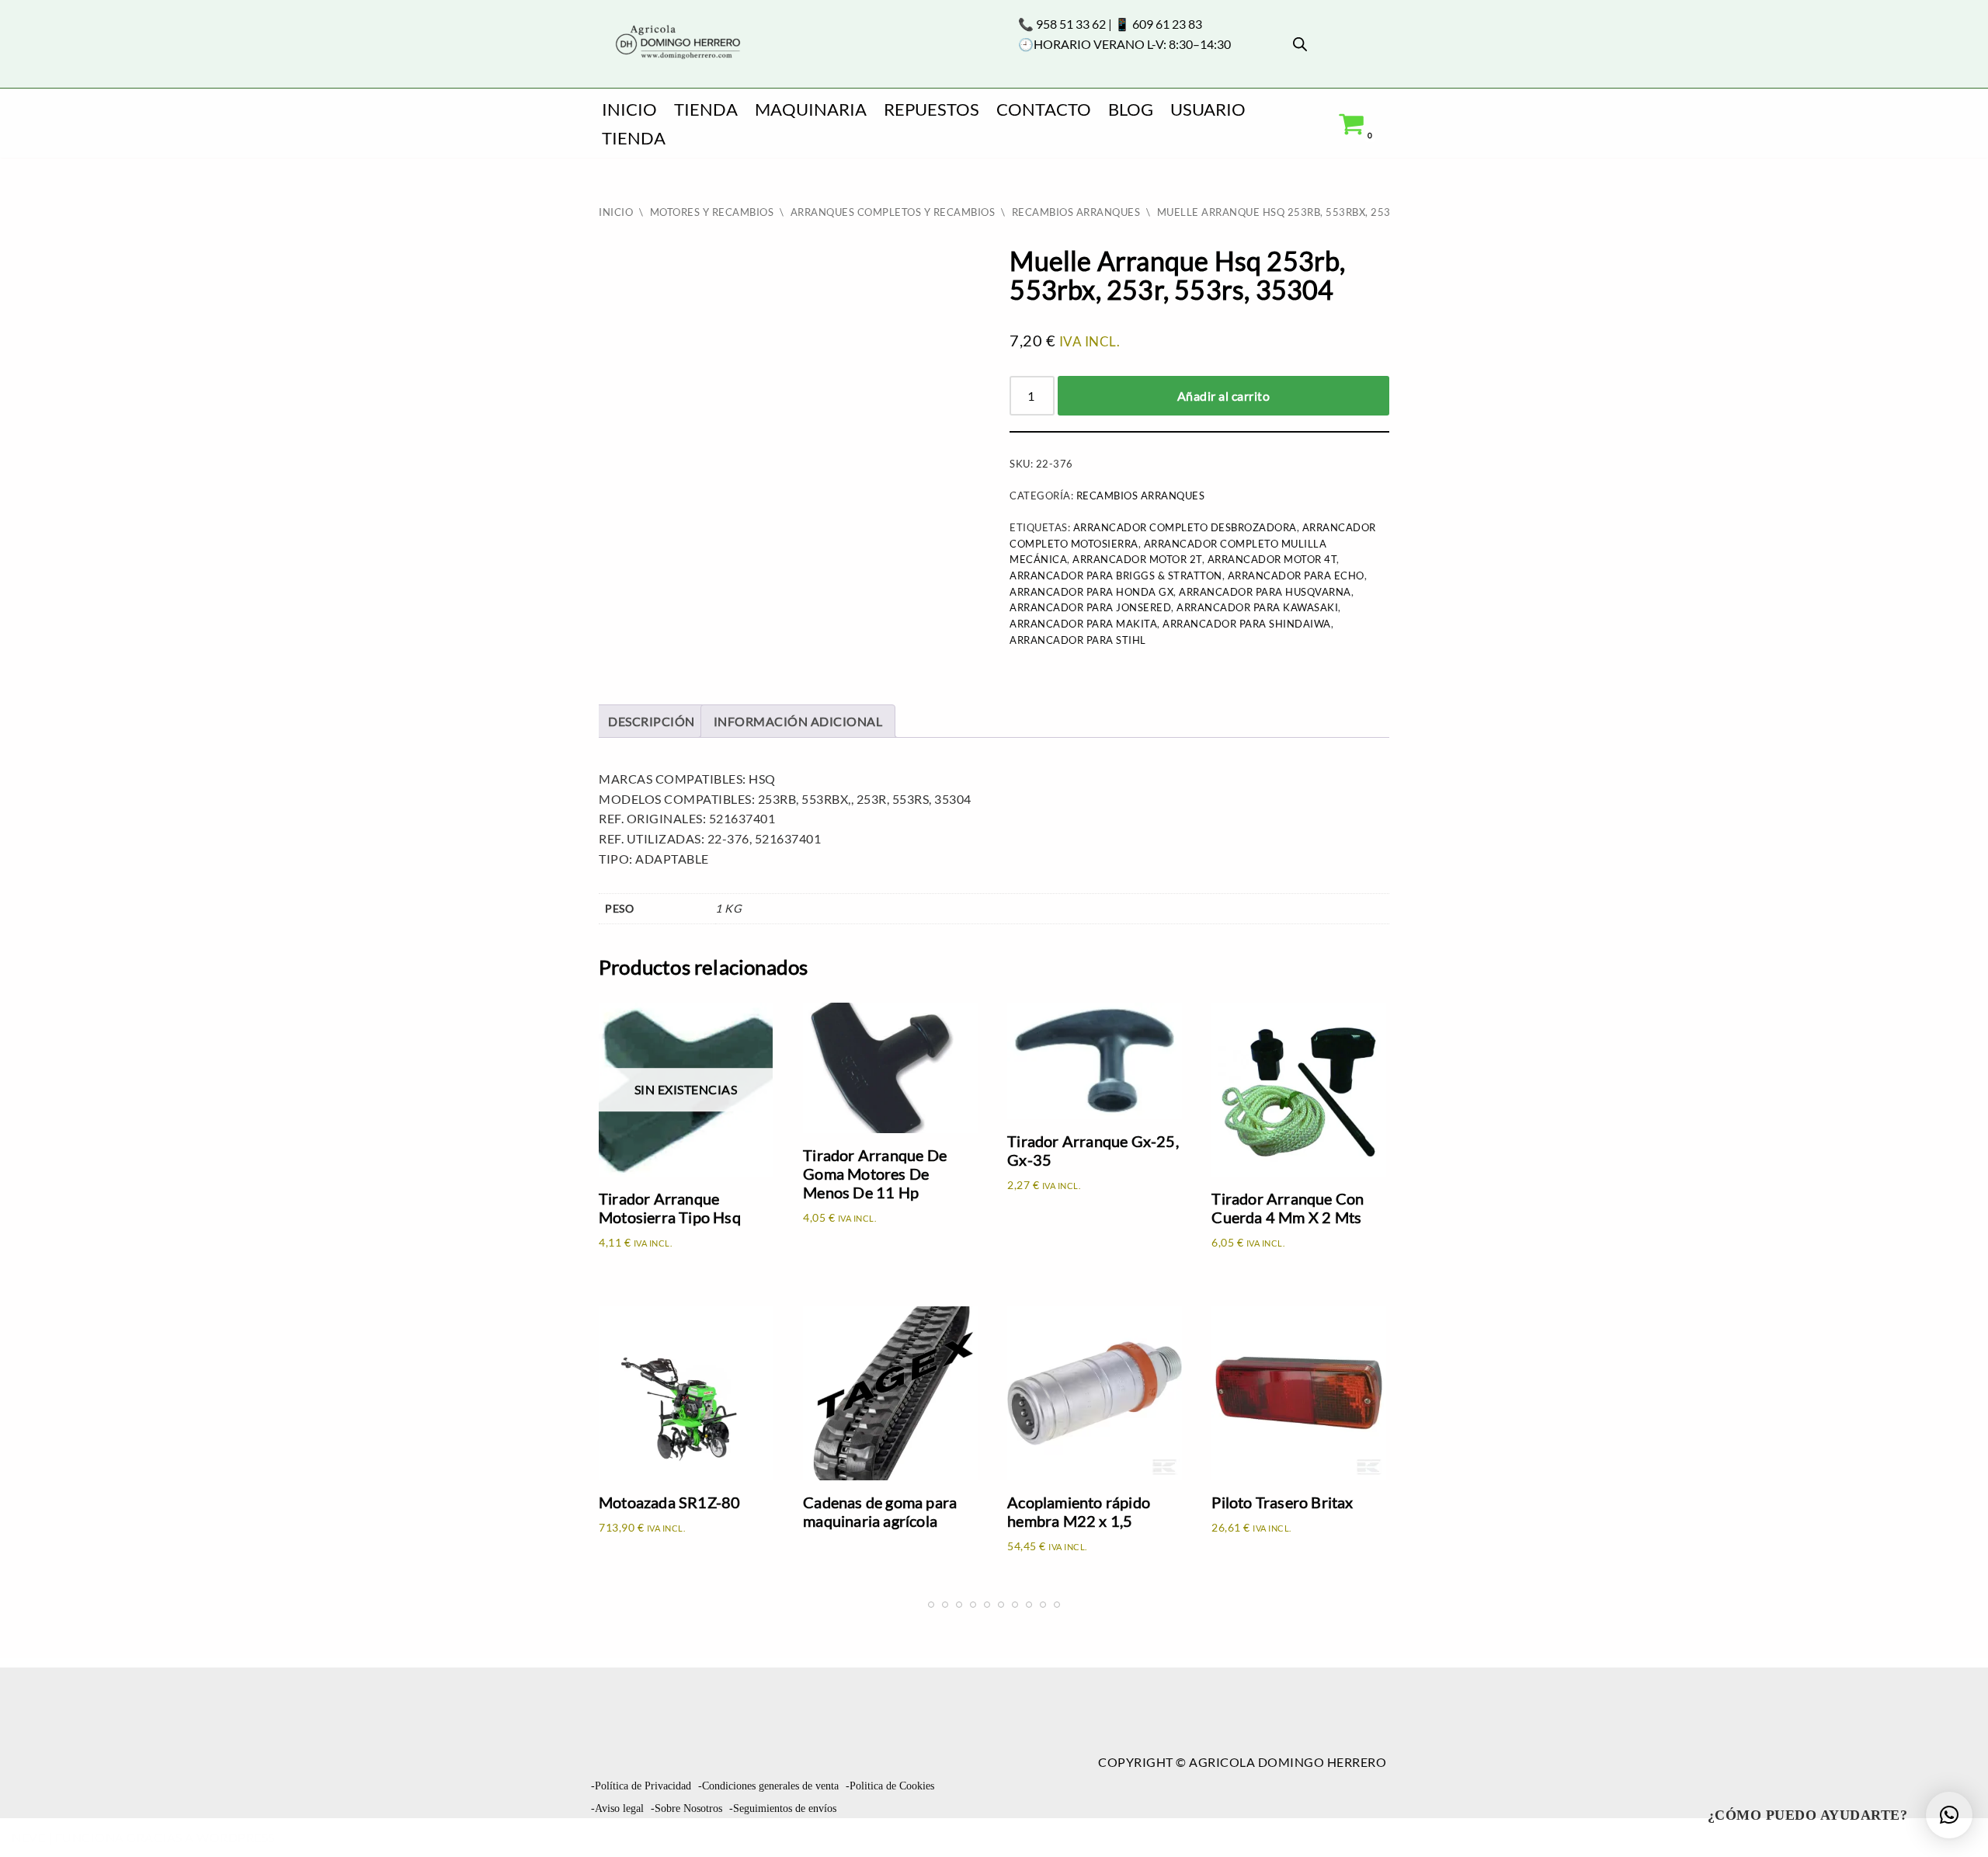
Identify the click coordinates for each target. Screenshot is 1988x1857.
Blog (1131, 109)
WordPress (236, 1837)
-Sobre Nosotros (686, 1808)
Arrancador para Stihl (1078, 640)
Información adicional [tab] (798, 721)
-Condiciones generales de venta (768, 1786)
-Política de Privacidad (641, 1786)
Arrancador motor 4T (1272, 559)
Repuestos (931, 109)
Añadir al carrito (1224, 396)
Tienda (706, 109)
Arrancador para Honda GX (1091, 592)
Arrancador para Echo (1296, 576)
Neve (28, 1837)
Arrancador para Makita (1083, 624)
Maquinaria (811, 109)
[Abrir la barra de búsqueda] (1300, 44)
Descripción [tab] (652, 721)
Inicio (629, 109)
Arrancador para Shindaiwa (1247, 624)
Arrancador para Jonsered (1090, 607)
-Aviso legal (617, 1808)
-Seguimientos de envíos (783, 1808)
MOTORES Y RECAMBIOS (712, 212)
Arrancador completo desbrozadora (1185, 527)
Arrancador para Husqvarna (1265, 592)
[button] (1949, 1815)
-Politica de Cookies (890, 1786)
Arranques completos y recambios (893, 212)
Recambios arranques (1076, 212)
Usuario (1208, 109)
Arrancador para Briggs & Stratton (1116, 576)
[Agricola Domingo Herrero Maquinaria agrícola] (676, 43)
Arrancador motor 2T (1137, 559)
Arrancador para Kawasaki (1257, 607)
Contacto (1044, 109)
